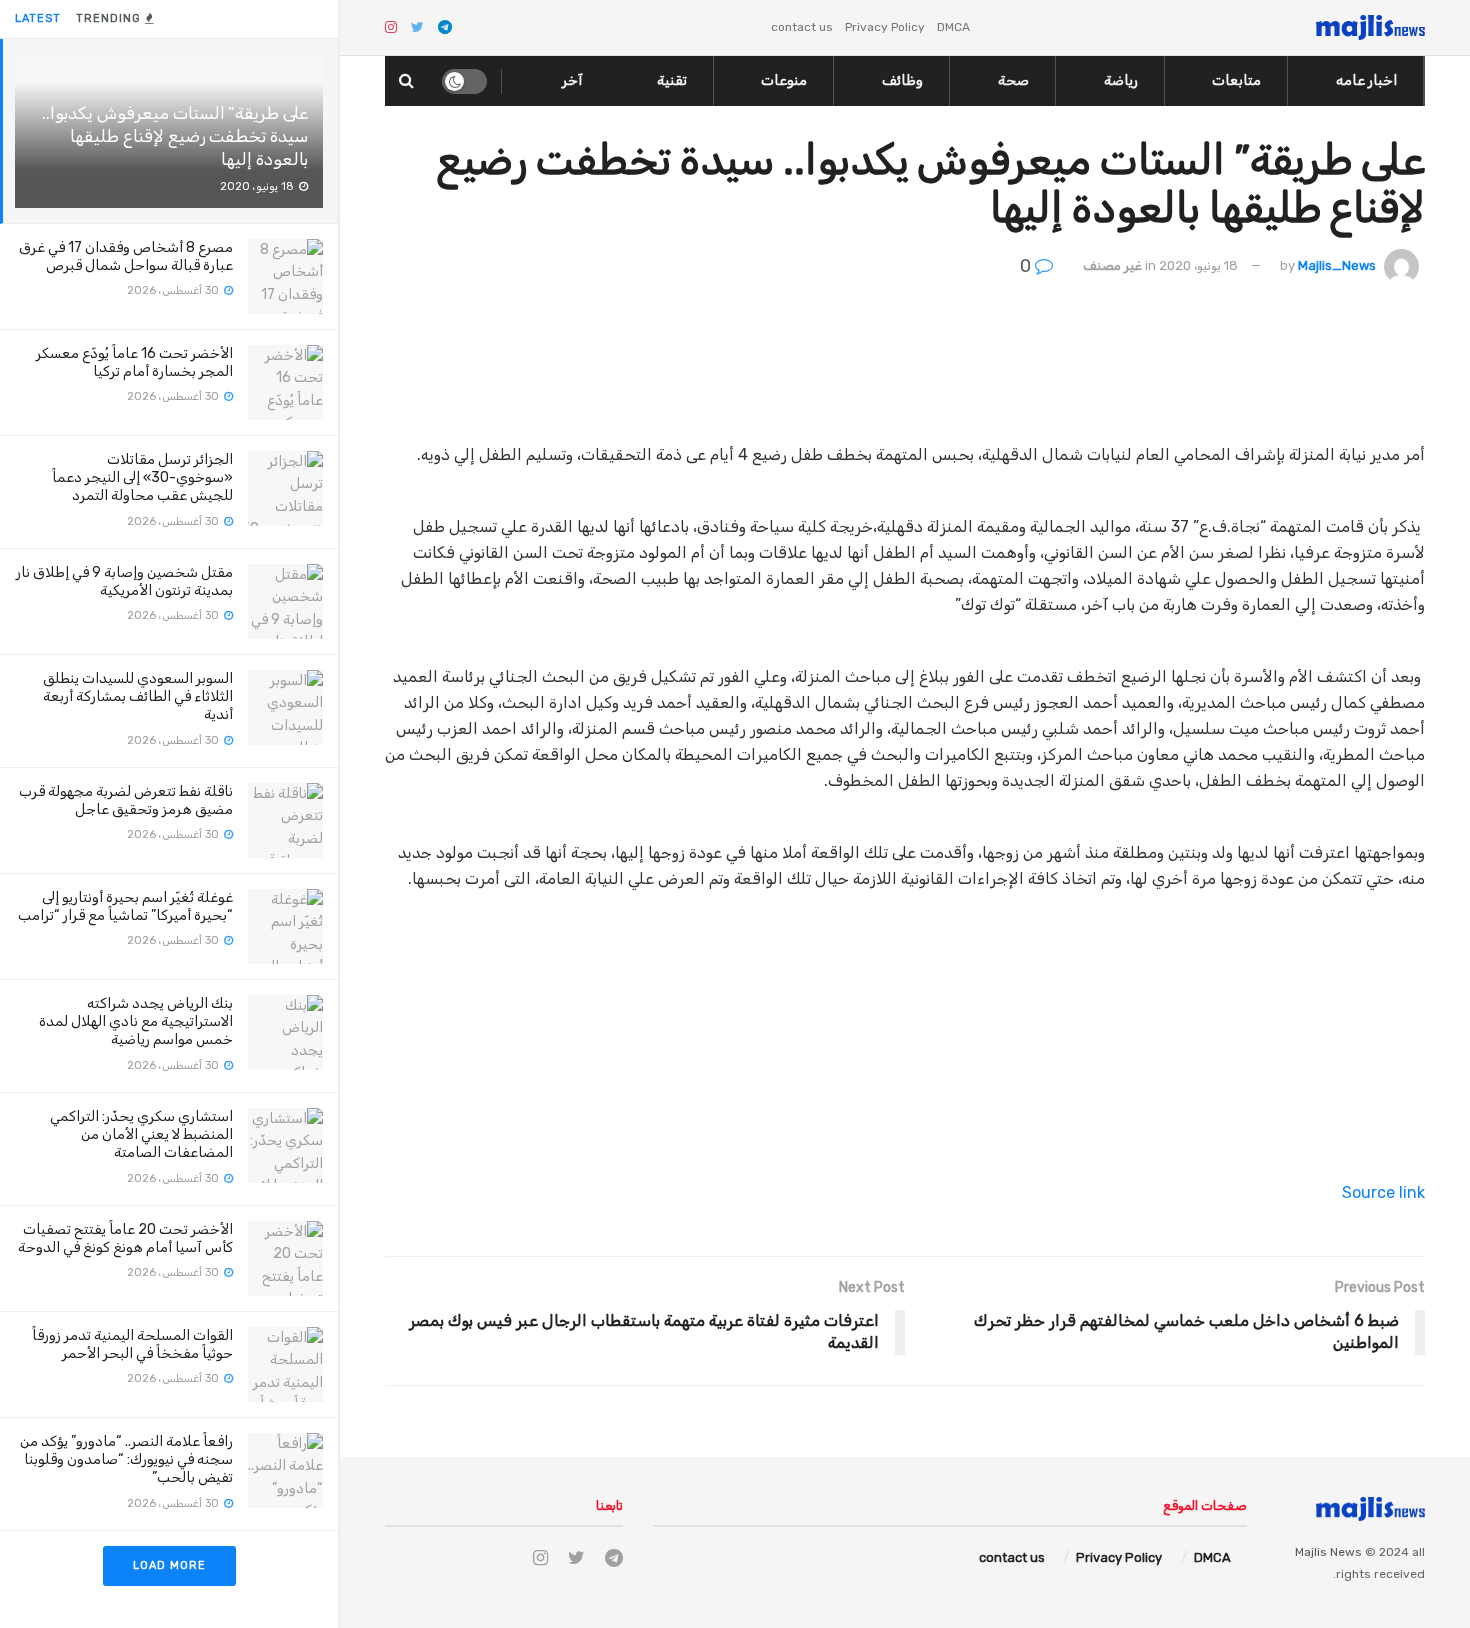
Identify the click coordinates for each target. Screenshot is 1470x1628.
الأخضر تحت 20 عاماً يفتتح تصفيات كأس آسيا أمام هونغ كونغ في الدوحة (125, 1238)
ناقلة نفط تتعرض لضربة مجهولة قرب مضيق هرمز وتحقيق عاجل (126, 800)
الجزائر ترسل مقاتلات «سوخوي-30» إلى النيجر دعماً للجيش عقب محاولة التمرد (142, 477)
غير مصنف (1112, 265)
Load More (169, 1565)
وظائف (902, 80)
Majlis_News (1337, 265)
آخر (572, 80)
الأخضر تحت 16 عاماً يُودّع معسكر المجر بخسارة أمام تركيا (134, 362)
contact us (802, 27)
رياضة (1121, 80)
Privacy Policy (885, 27)
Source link (1383, 1192)
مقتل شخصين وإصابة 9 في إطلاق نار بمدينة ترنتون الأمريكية (124, 581)
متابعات (1236, 80)
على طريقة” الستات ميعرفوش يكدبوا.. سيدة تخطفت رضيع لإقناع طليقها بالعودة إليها (175, 136)
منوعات (784, 80)
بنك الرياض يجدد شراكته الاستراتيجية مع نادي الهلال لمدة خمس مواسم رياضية (136, 1021)
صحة (1013, 80)
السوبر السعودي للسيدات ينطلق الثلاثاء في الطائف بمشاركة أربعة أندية (138, 696)
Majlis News (1328, 1552)
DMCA (953, 27)
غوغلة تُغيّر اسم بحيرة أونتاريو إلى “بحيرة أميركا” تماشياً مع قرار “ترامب (125, 906)
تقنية (672, 80)
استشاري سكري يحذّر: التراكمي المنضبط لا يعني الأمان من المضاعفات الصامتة (141, 1134)
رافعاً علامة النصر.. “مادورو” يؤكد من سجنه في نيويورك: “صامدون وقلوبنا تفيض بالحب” (126, 1459)
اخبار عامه (1366, 80)
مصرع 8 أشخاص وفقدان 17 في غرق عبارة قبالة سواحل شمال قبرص (126, 256)
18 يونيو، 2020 (1198, 265)
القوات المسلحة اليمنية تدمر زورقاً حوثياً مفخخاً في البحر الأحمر (132, 1344)
